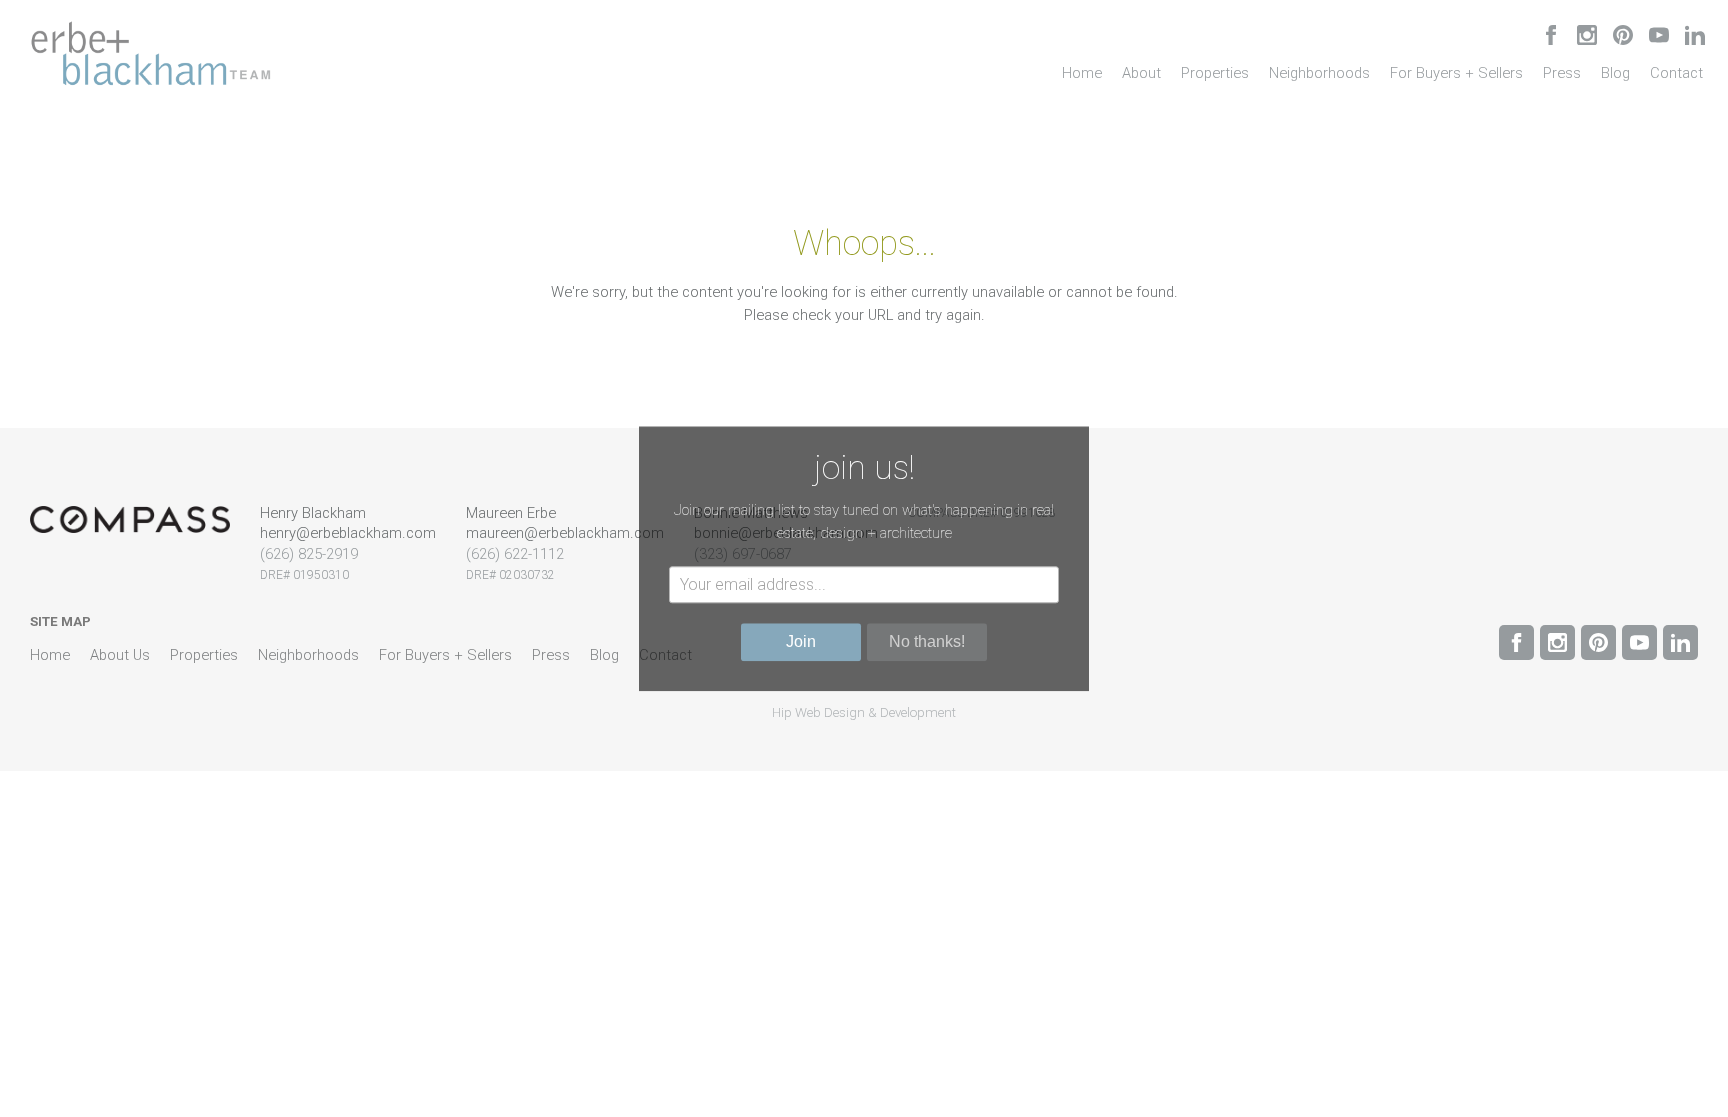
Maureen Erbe (511, 513)
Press (1562, 73)
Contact (1676, 73)
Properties (1215, 73)
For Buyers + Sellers (1456, 73)
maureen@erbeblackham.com (565, 533)
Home (1082, 73)
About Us (120, 655)
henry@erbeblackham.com (348, 533)
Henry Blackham (313, 513)
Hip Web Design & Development (864, 712)
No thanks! (927, 641)
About (1141, 73)
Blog (1615, 73)
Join (801, 641)
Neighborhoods (1319, 73)
